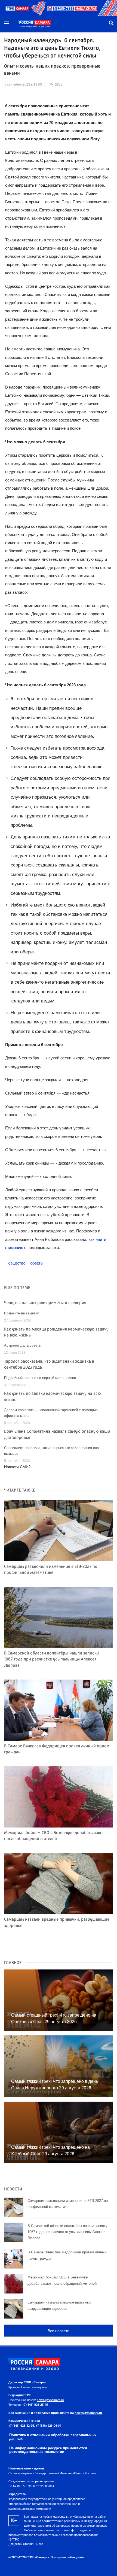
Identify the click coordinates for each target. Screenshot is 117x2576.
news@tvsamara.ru (50, 2400)
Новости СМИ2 (17, 1467)
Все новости (59, 2331)
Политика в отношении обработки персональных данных (53, 2437)
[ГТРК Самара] (34, 24)
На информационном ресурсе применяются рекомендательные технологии (48, 2450)
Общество (17, 1263)
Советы (37, 1263)
